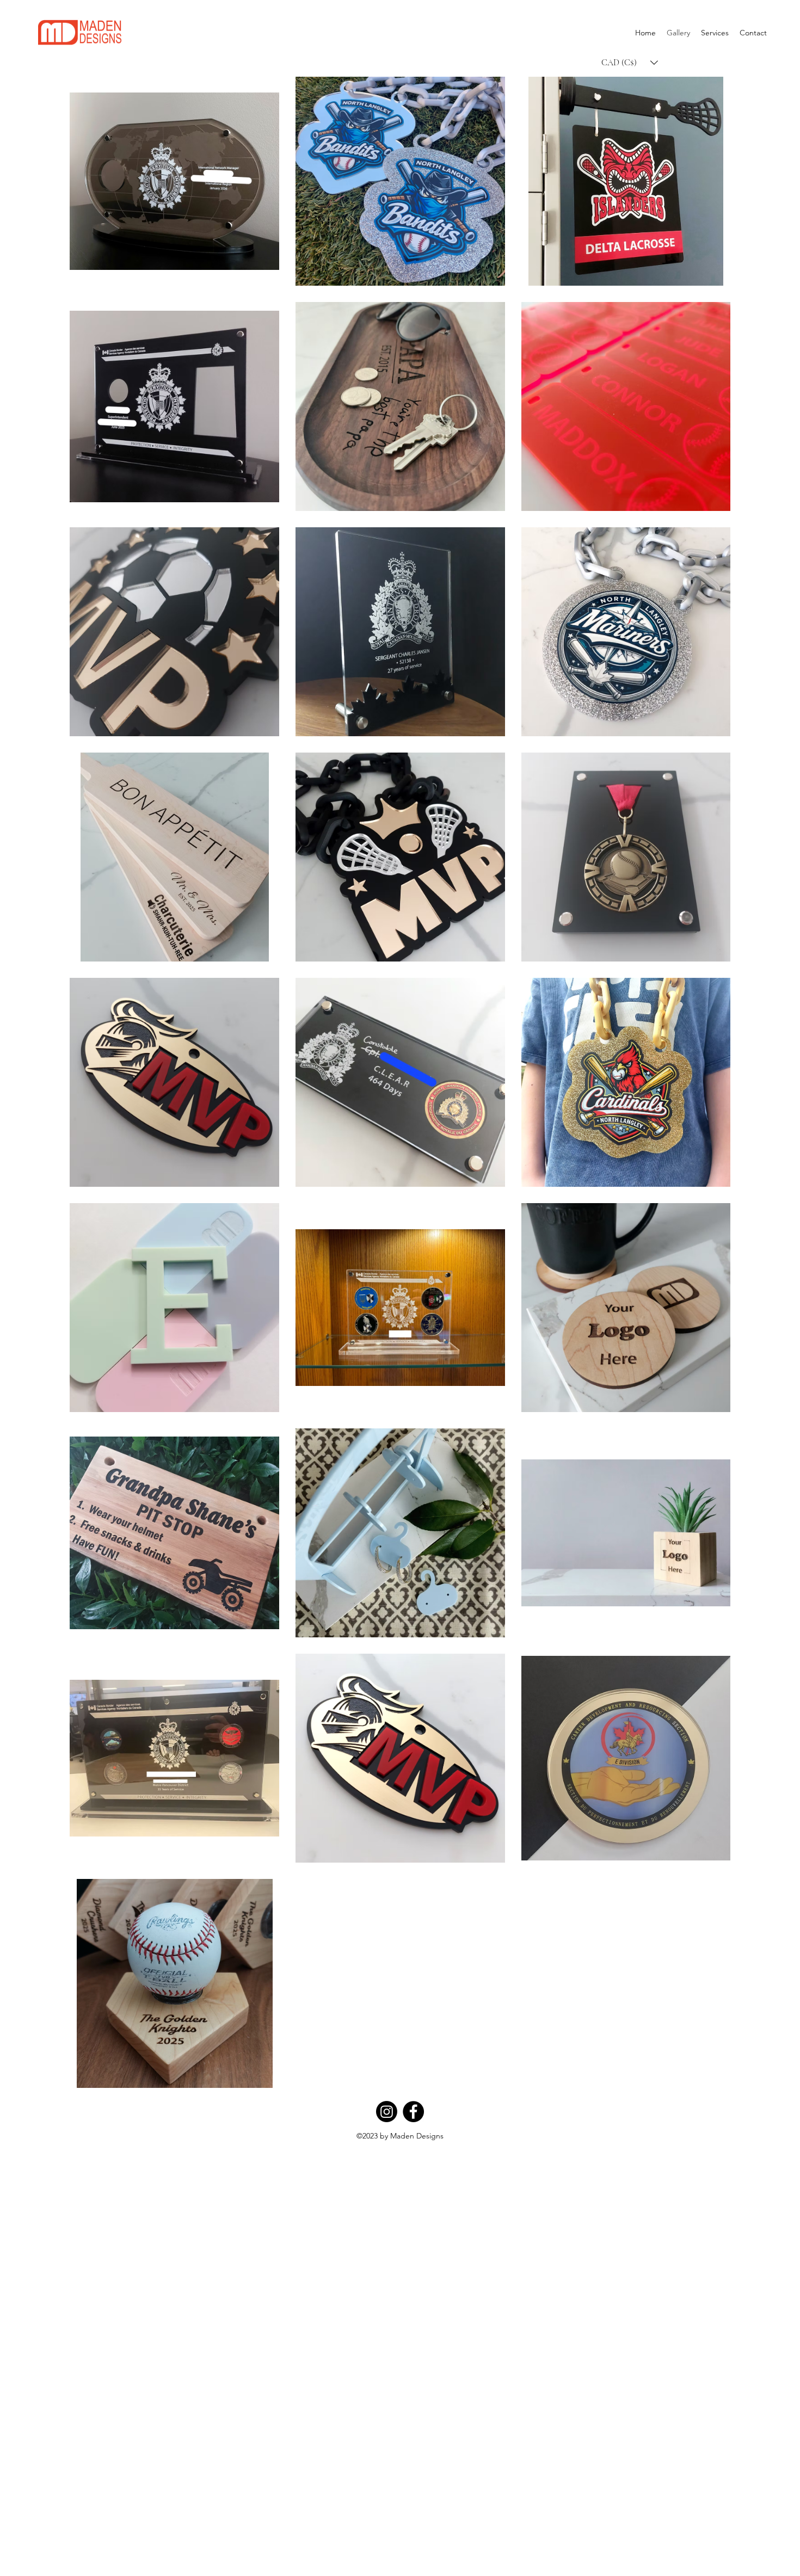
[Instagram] (387, 2112)
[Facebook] (413, 2112)
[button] (630, 63)
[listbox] (630, 63)
